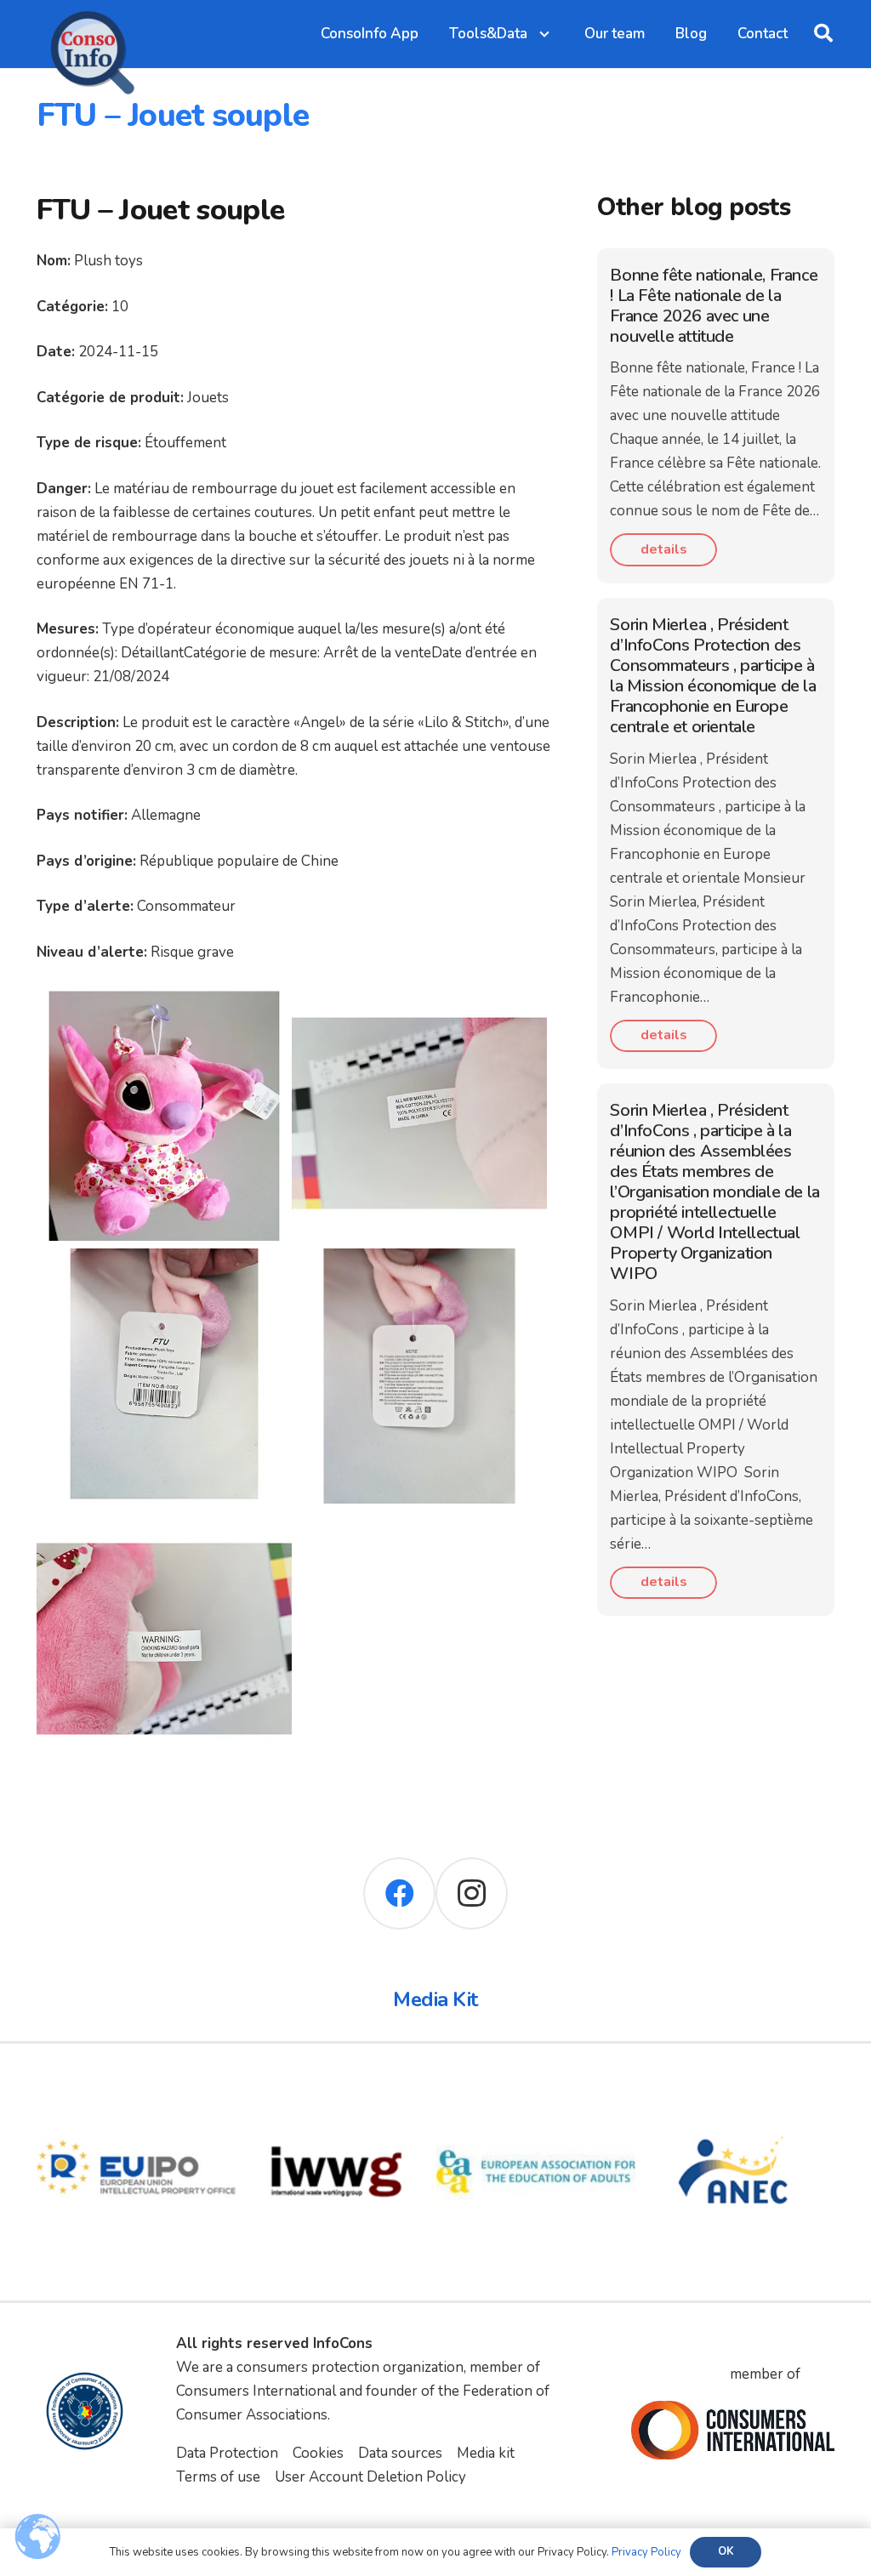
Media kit (486, 2453)
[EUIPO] (137, 2084)
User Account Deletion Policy (370, 2477)
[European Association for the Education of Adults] (536, 2084)
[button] (823, 34)
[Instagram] (472, 1894)
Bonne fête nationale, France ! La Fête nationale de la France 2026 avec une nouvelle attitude (714, 306)
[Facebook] (399, 1894)
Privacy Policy (646, 2552)
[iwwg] (336, 2084)
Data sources (400, 2453)
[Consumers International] (732, 2431)
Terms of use (218, 2477)
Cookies (318, 2453)
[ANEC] (735, 2084)
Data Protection (227, 2453)
